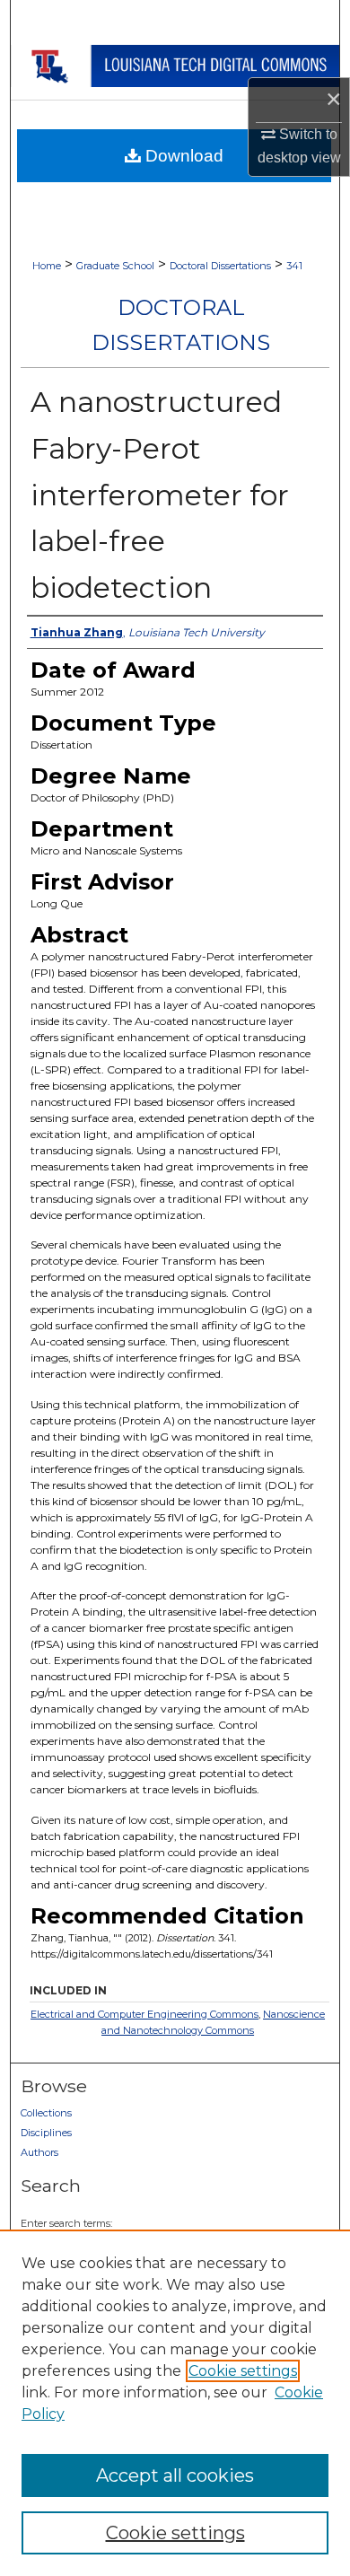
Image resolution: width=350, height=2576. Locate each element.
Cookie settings (243, 2371)
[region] (175, 2403)
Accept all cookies (175, 2475)
